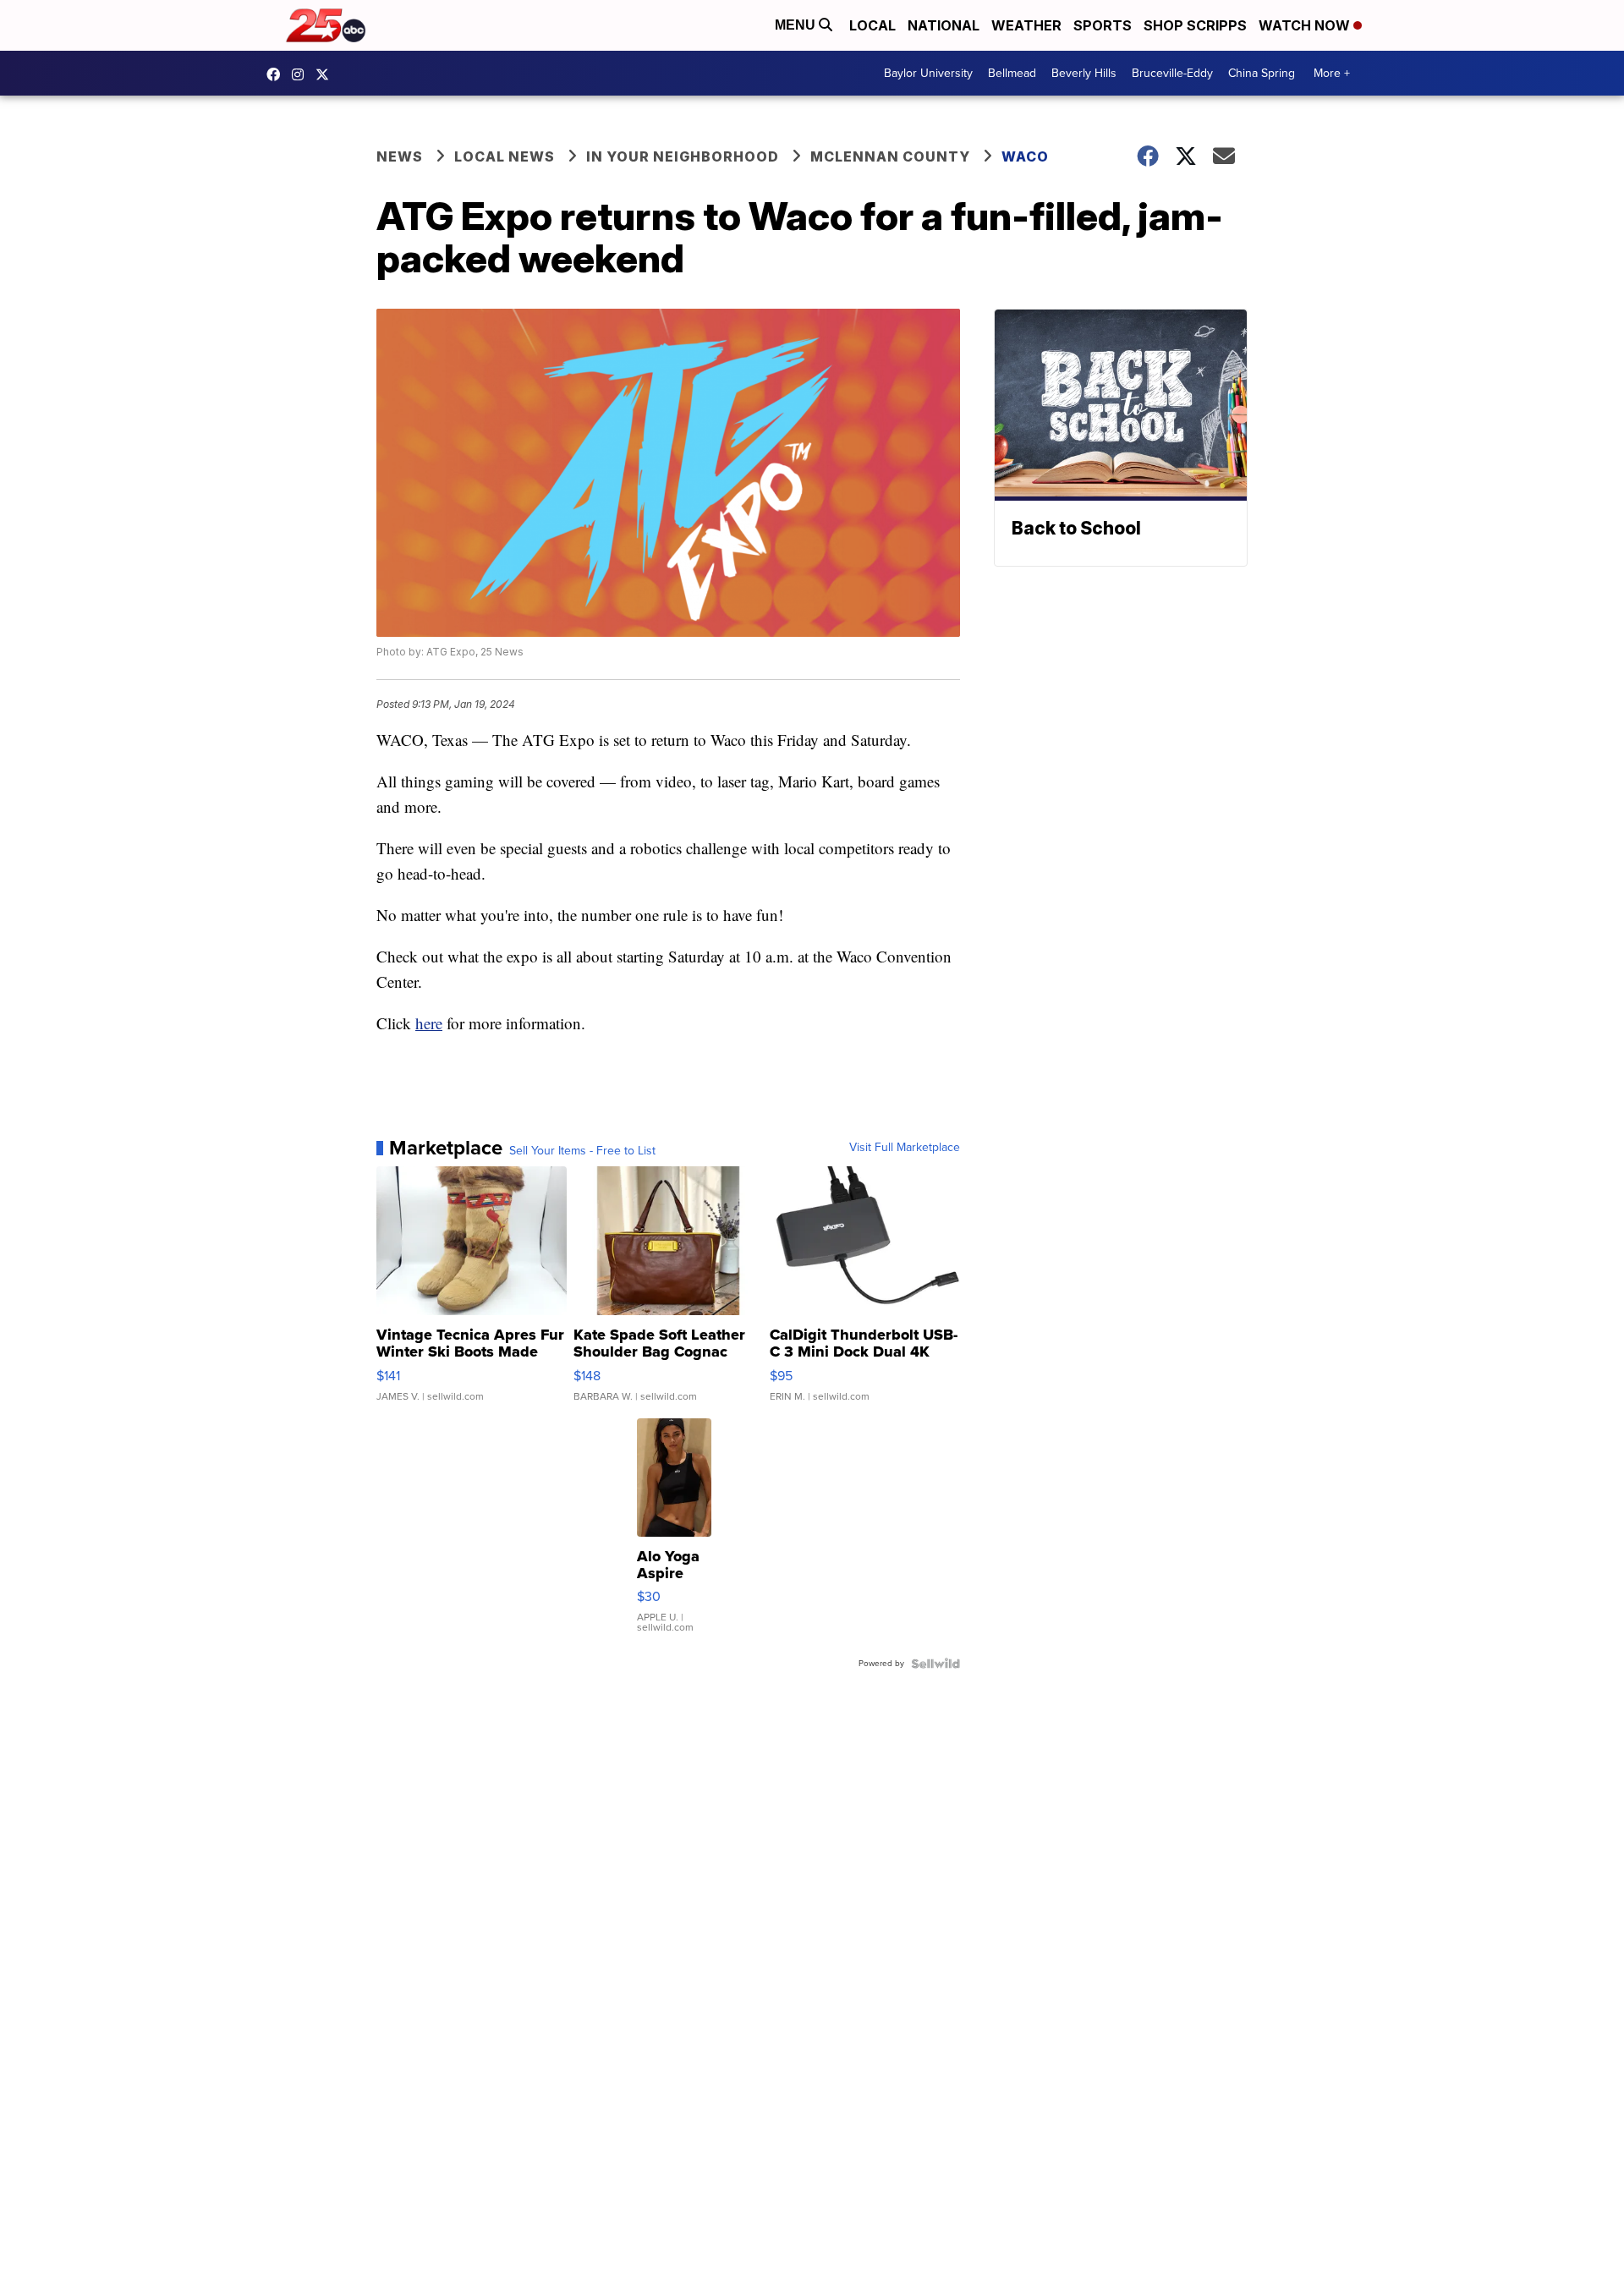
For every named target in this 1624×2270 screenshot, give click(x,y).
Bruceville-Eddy (1172, 73)
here (429, 1023)
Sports (1103, 25)
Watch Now (1306, 25)
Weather (1026, 25)
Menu (797, 25)
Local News (505, 156)
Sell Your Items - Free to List (582, 1151)
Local (872, 25)
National (944, 25)
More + (1332, 73)
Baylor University (928, 73)
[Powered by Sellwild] (935, 1664)
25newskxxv (302, 74)
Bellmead (1012, 73)
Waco (1025, 156)
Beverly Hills (1084, 73)
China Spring (1262, 73)
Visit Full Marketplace (905, 1148)
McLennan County (890, 156)
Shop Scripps (1195, 25)
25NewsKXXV (277, 74)
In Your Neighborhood (683, 156)
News (400, 156)
